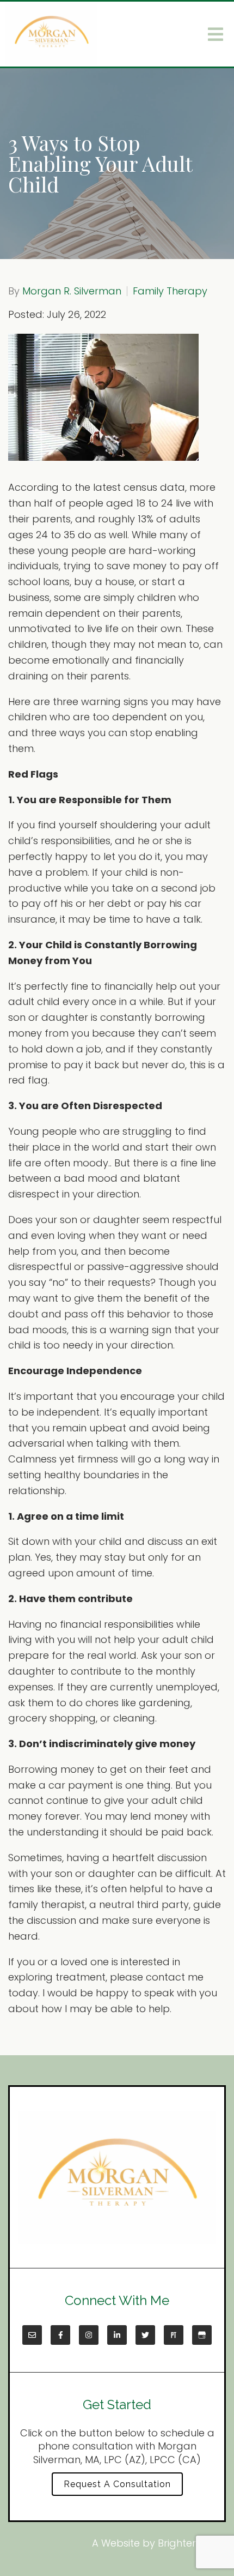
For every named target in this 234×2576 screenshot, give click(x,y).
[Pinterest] (174, 2335)
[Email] (32, 2335)
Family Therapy (170, 291)
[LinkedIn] (117, 2335)
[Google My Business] (202, 2335)
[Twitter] (145, 2335)
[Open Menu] (215, 34)
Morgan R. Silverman (72, 291)
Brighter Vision (192, 2543)
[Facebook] (60, 2335)
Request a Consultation (117, 2484)
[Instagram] (89, 2335)
